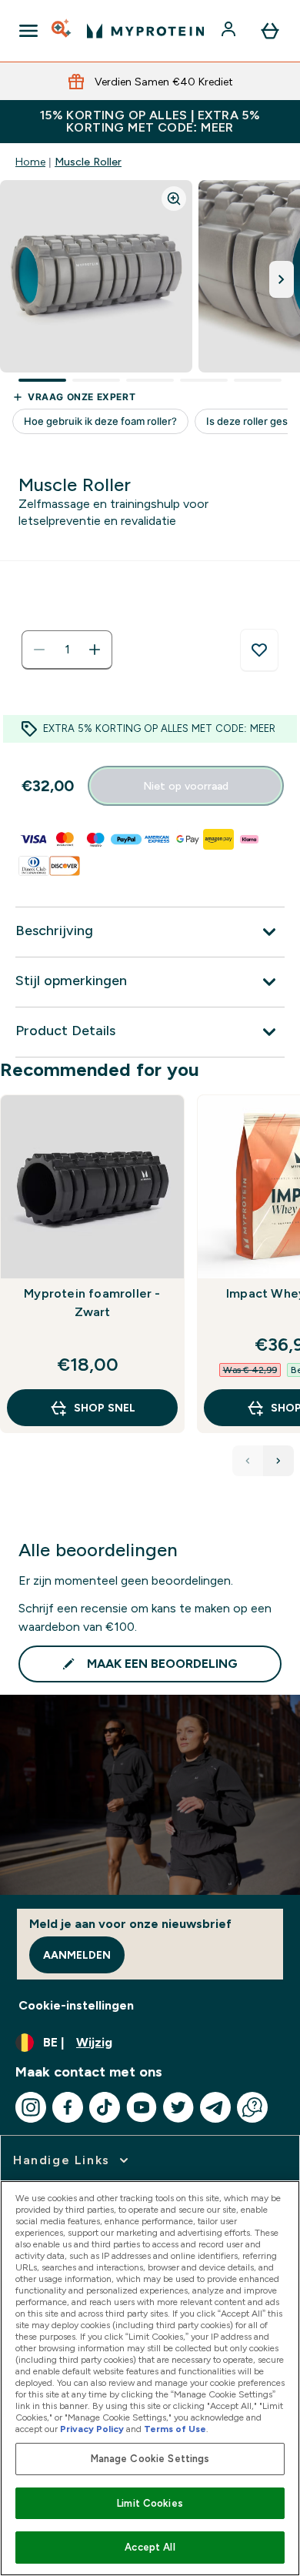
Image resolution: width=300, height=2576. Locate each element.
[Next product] (278, 1461)
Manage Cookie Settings (150, 2459)
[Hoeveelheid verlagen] (39, 650)
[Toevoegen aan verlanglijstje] (259, 650)
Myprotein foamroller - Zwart (92, 1303)
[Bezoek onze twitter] (178, 2107)
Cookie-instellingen (76, 2005)
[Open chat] (252, 2107)
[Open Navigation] (28, 31)
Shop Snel (105, 1408)
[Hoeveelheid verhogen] (95, 650)
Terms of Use (175, 2429)
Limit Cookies (150, 2503)
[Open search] (62, 31)
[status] (67, 650)
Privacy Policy (92, 2429)
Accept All (150, 2547)
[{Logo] (145, 31)
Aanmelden (77, 1955)
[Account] (230, 31)
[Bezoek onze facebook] (68, 2107)
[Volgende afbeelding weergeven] (282, 279)
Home (30, 162)
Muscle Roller (88, 162)
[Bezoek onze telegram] (215, 2107)
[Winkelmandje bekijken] (270, 31)
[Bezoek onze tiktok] (105, 2107)
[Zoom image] (174, 199)
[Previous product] (248, 1461)
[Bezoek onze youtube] (142, 2107)
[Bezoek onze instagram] (31, 2107)
